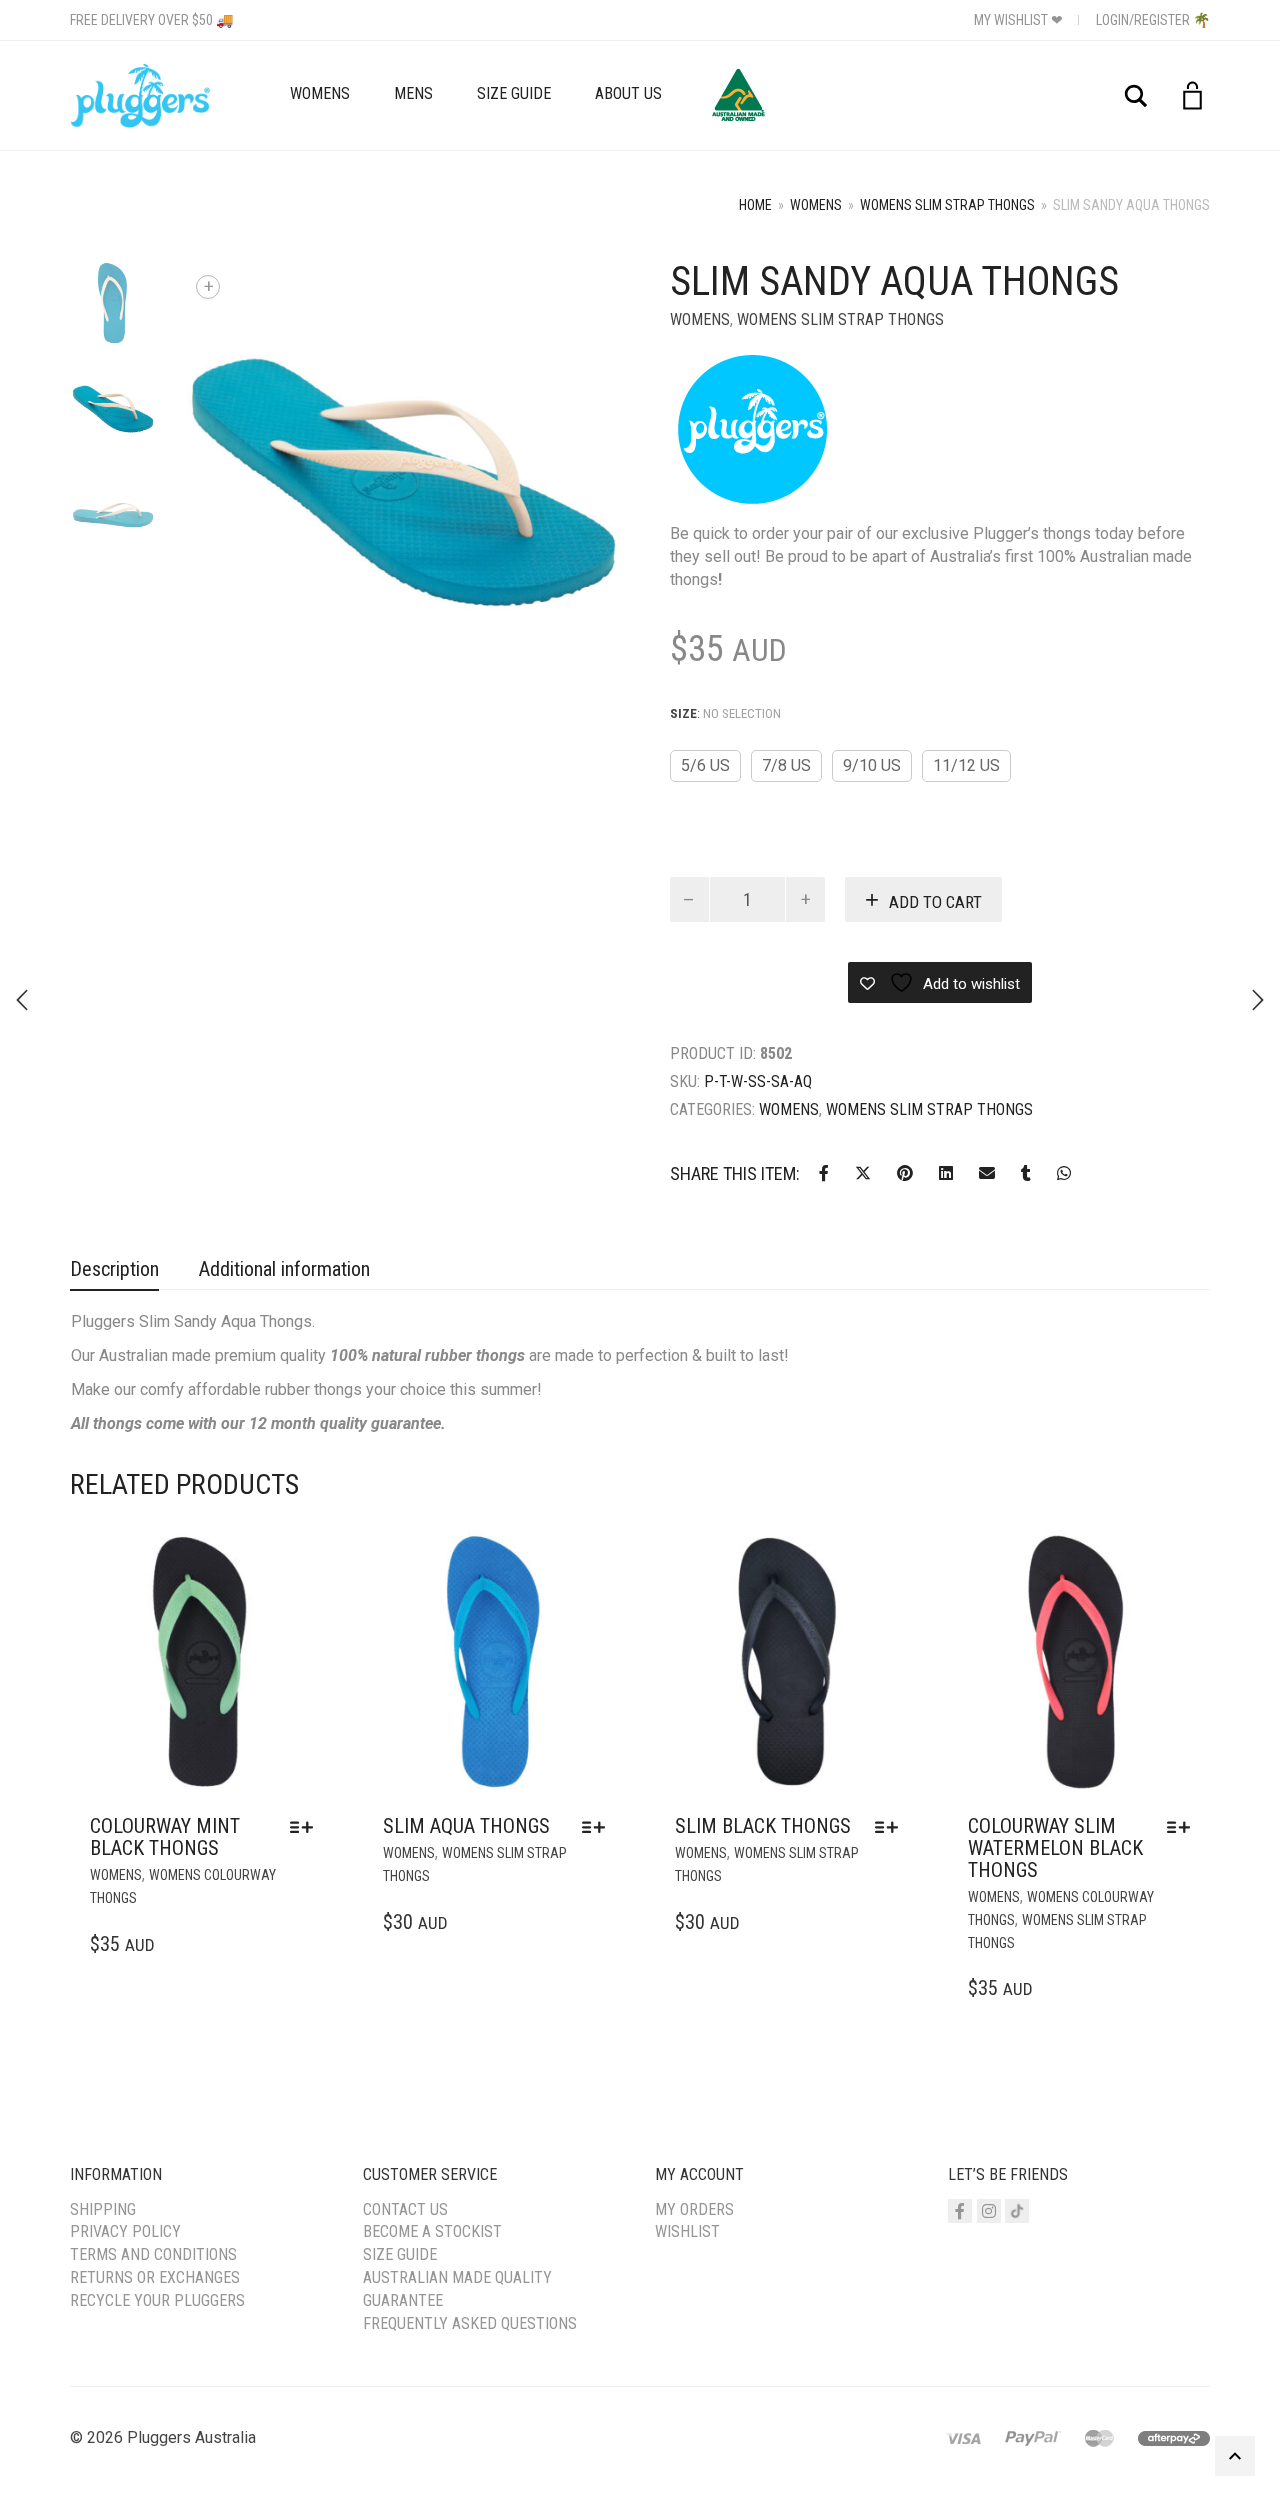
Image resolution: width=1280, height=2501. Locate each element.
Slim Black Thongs (763, 1826)
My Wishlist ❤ (1018, 20)
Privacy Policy (125, 2231)
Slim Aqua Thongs (466, 1826)
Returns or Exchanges (155, 2277)
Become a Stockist (432, 2231)
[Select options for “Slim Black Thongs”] (891, 1827)
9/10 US (872, 765)
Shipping (103, 2209)
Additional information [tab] (284, 1269)
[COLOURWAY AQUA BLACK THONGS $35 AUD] (1258, 1000)
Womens (320, 93)
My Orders (694, 2209)
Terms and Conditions (153, 2254)
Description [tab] (114, 1269)
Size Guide (514, 93)
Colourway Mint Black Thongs (165, 1837)
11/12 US (966, 765)
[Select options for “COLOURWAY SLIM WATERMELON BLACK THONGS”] (1183, 1827)
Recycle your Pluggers (157, 2300)
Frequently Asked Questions (470, 2323)
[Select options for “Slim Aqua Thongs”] (598, 1827)
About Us (628, 93)
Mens (413, 93)
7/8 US (786, 765)
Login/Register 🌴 (1153, 20)
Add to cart (935, 902)
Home (755, 205)
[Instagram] (989, 2211)
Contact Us (405, 2209)
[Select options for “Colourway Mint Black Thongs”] (306, 1827)
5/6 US (705, 765)
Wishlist (687, 2231)
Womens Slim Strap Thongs (947, 205)
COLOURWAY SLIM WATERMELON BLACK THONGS (1055, 1848)
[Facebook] (960, 2211)
